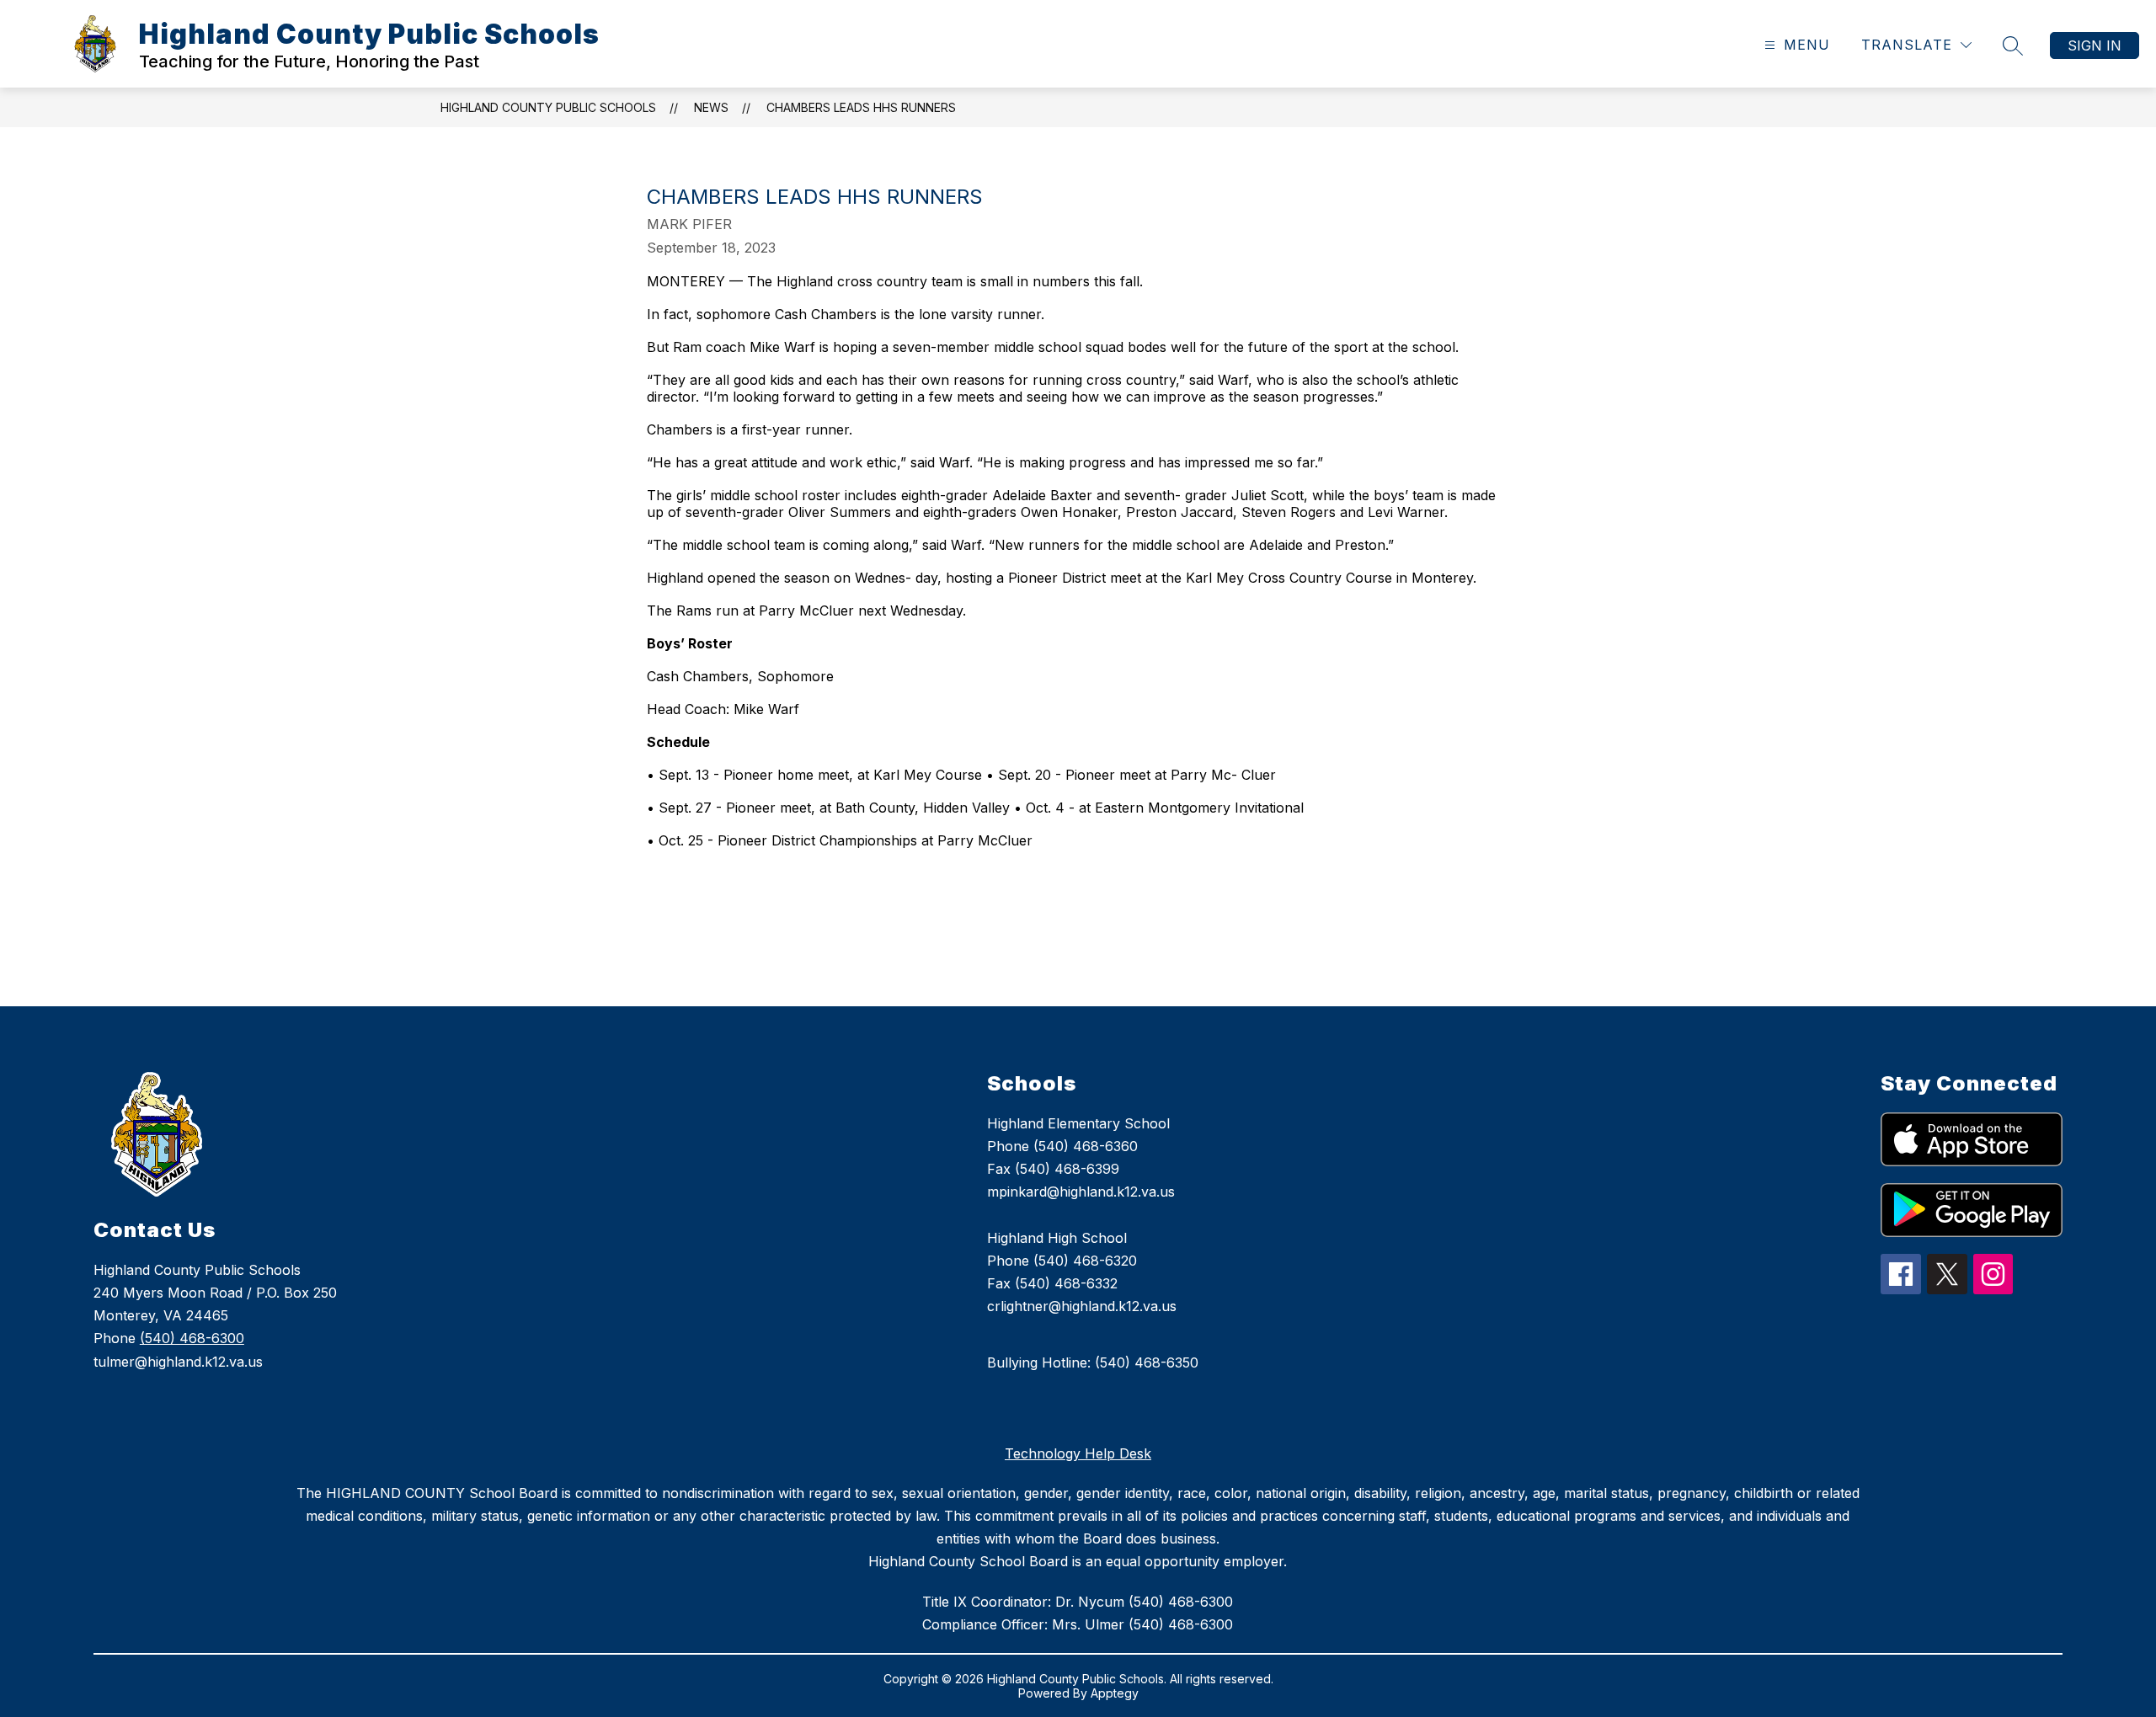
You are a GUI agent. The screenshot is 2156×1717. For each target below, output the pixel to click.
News (711, 107)
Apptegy (1115, 1693)
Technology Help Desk (1078, 1453)
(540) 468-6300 (192, 1338)
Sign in (2095, 45)
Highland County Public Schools (548, 107)
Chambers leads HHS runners (861, 107)
